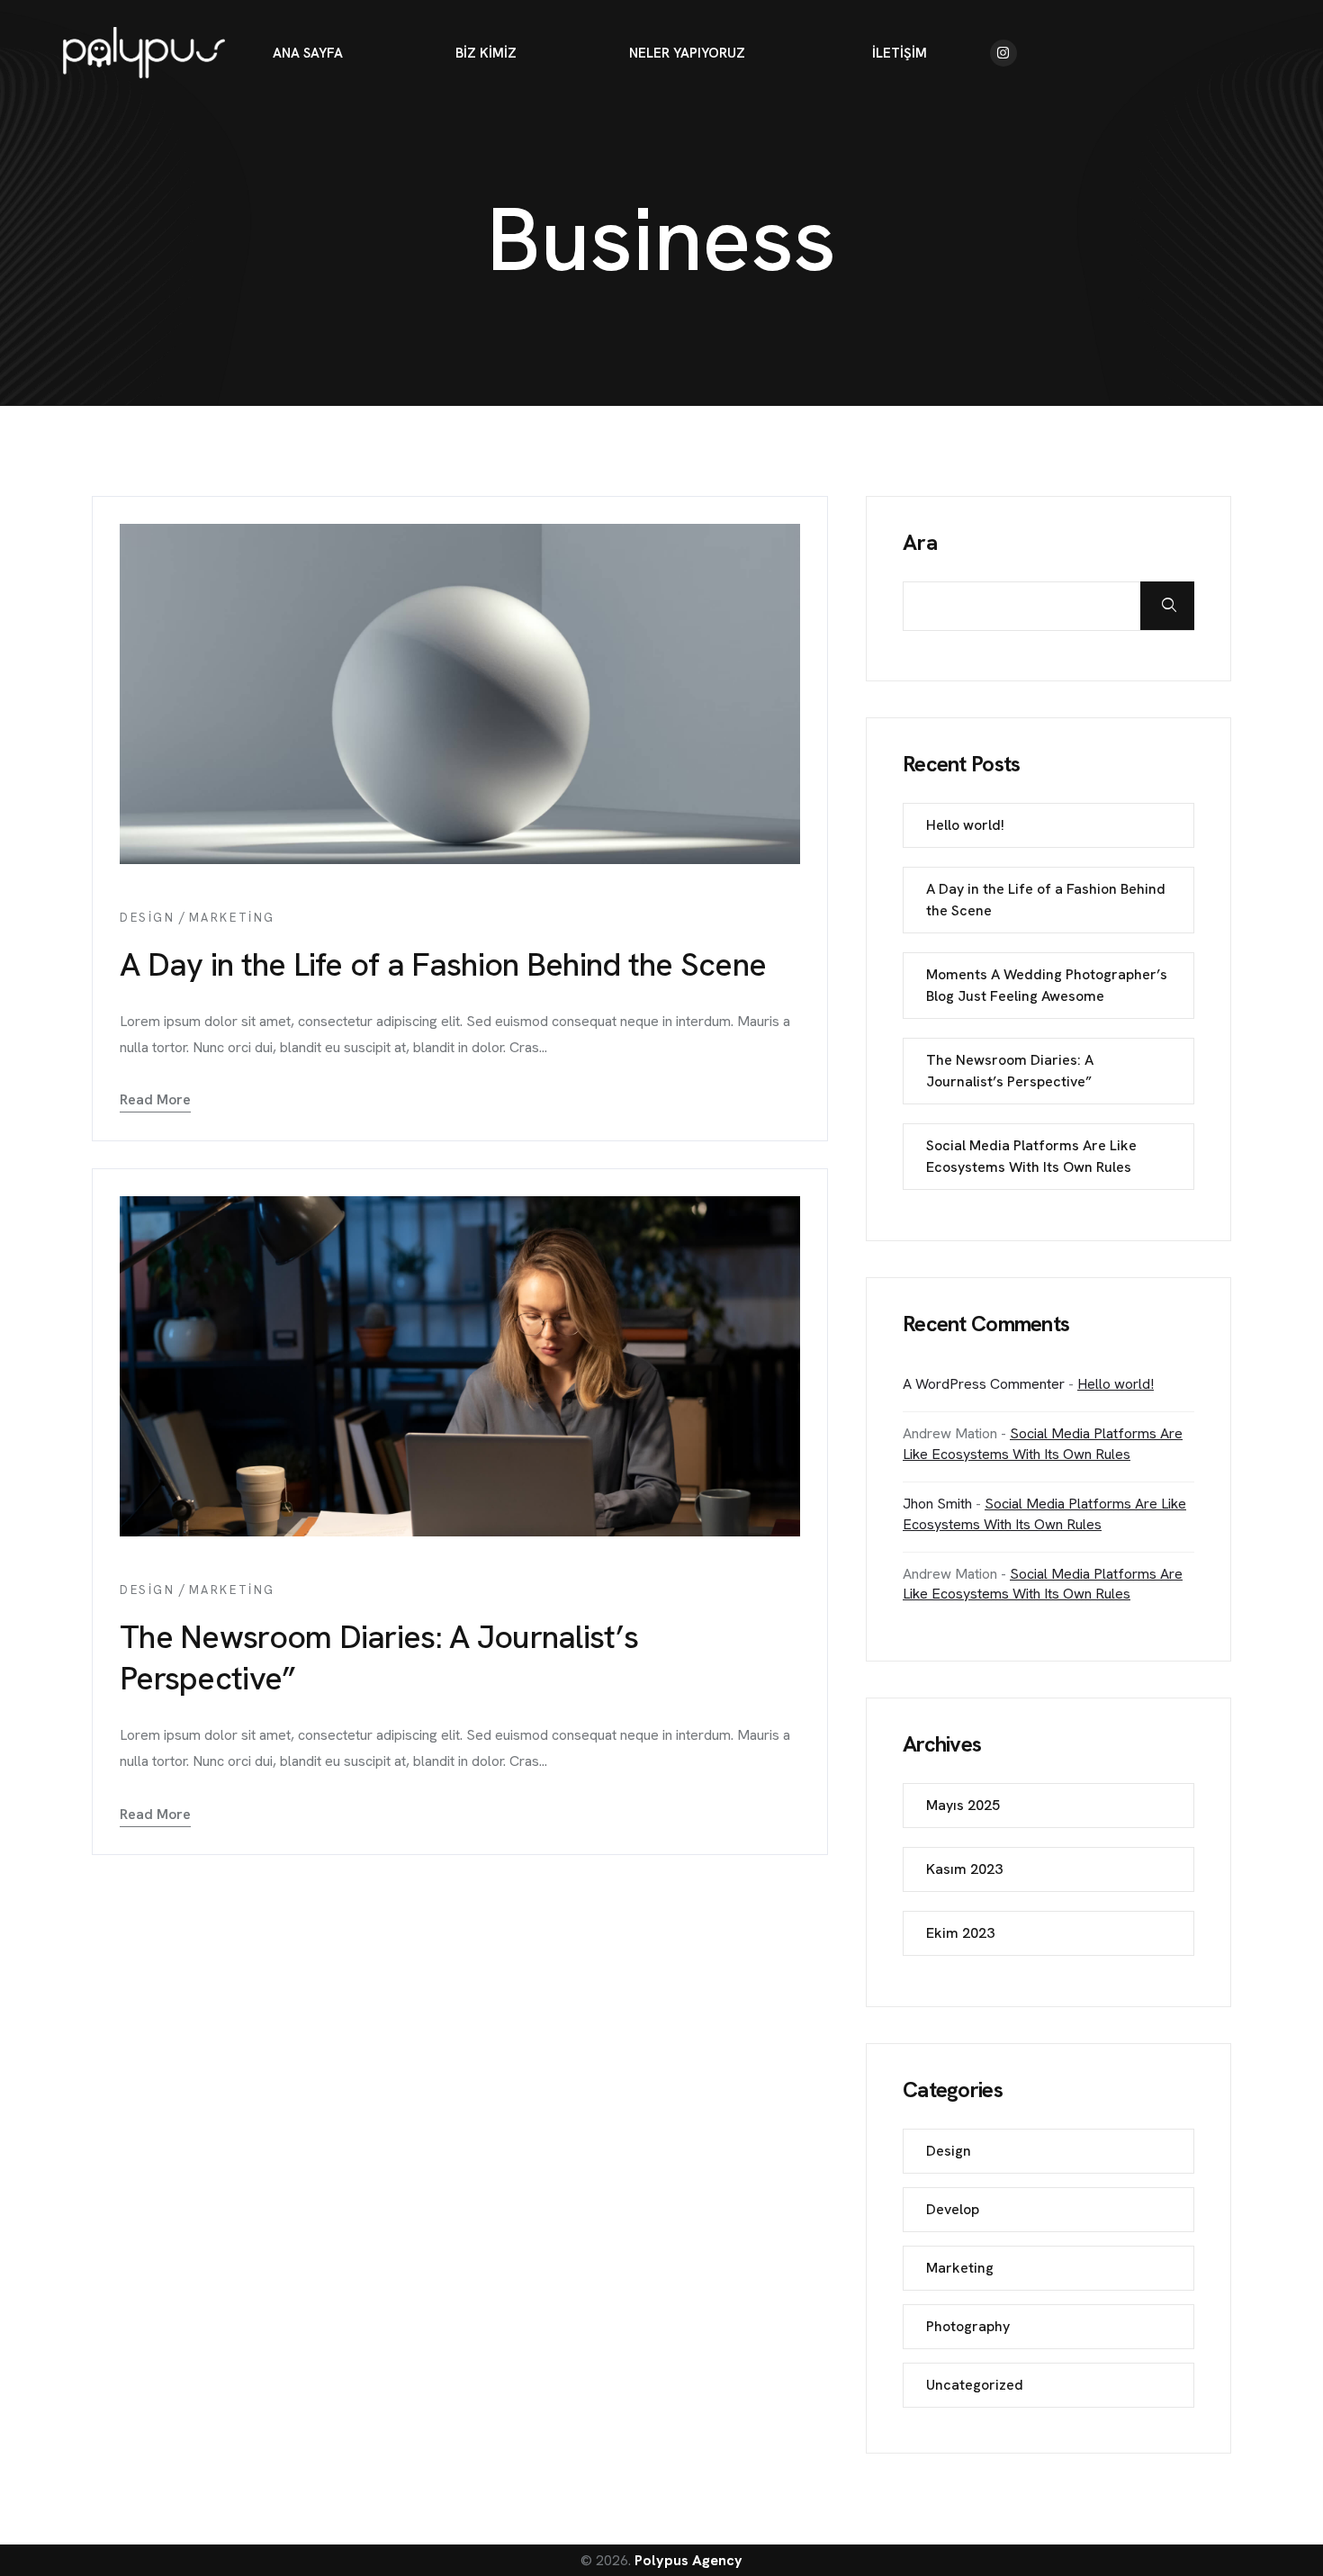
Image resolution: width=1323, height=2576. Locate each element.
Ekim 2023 (960, 1933)
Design (148, 918)
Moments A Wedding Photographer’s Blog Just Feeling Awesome (1047, 985)
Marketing (232, 918)
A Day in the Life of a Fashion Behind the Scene (443, 964)
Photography (968, 2326)
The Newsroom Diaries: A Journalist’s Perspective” (379, 1657)
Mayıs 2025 (963, 1805)
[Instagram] (1003, 53)
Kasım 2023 (964, 1869)
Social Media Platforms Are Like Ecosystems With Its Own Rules (1031, 1156)
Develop (953, 2209)
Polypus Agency (688, 2560)
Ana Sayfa (308, 53)
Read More (155, 1099)
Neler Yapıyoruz (687, 53)
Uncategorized (975, 2385)
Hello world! (965, 825)
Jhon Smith (937, 1504)
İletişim (900, 53)
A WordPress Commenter (984, 1384)
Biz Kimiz (486, 53)
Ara (920, 543)
